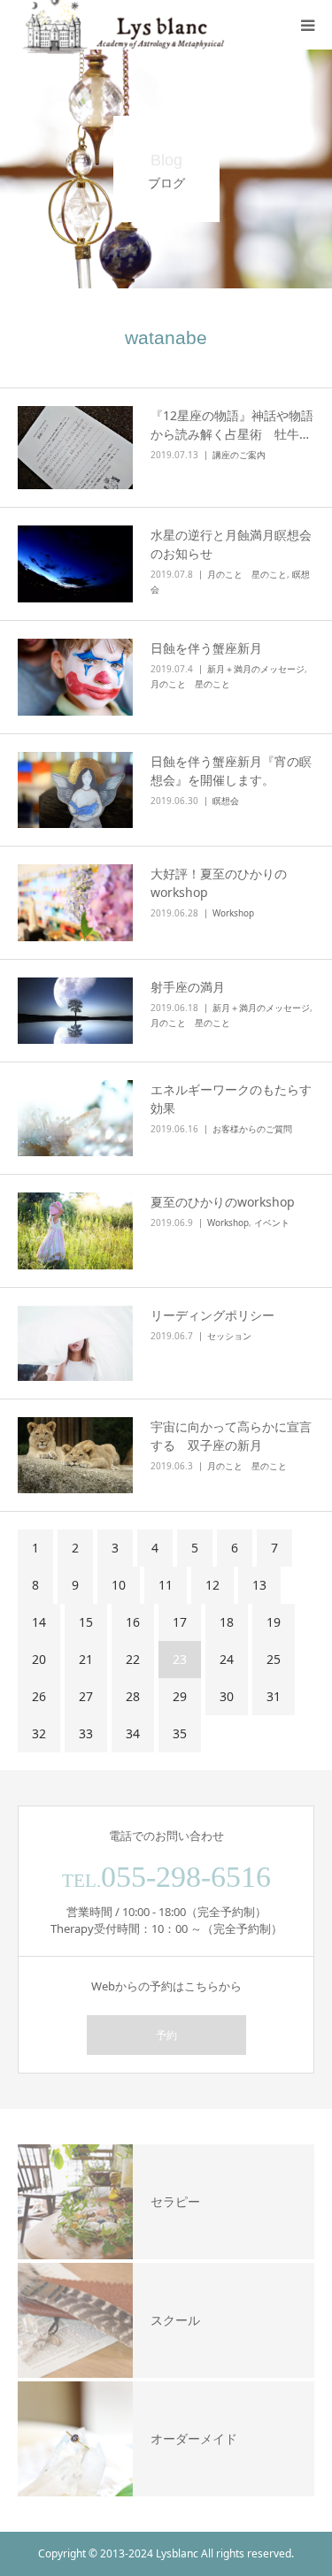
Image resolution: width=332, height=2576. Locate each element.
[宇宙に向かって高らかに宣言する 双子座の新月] (75, 1455)
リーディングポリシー (212, 1315)
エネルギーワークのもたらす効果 (231, 1099)
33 (86, 1733)
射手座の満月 (188, 987)
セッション (229, 1336)
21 (86, 1659)
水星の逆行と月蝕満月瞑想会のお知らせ (231, 544)
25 (274, 1659)
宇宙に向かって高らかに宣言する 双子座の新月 (231, 1436)
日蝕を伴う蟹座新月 (206, 648)
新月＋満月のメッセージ (256, 669)
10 (119, 1585)
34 (133, 1733)
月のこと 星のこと (247, 574)
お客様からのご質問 (252, 1129)
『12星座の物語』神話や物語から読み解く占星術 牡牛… (232, 425)
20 (39, 1659)
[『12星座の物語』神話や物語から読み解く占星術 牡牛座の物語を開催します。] (75, 448)
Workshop (233, 913)
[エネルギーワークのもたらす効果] (75, 1118)
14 (39, 1622)
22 (133, 1659)
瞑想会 (226, 801)
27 (86, 1696)
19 (274, 1622)
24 (227, 1659)
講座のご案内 (239, 455)
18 (227, 1622)
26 (39, 1696)
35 (180, 1733)
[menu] (307, 25)
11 (166, 1585)
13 (259, 1585)
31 (274, 1696)
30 (227, 1696)
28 (133, 1696)
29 (180, 1696)
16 (133, 1622)
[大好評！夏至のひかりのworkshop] (75, 903)
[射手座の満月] (75, 1011)
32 (39, 1733)
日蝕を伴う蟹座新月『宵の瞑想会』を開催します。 (231, 770)
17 (180, 1622)
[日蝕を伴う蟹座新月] (75, 677)
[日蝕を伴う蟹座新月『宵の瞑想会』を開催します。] (75, 790)
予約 (166, 2035)
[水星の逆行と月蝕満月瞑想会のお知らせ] (75, 564)
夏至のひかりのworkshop (223, 1202)
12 (212, 1585)
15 (86, 1622)
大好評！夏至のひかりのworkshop (219, 883)
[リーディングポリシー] (75, 1343)
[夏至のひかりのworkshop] (75, 1231)
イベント (272, 1223)
